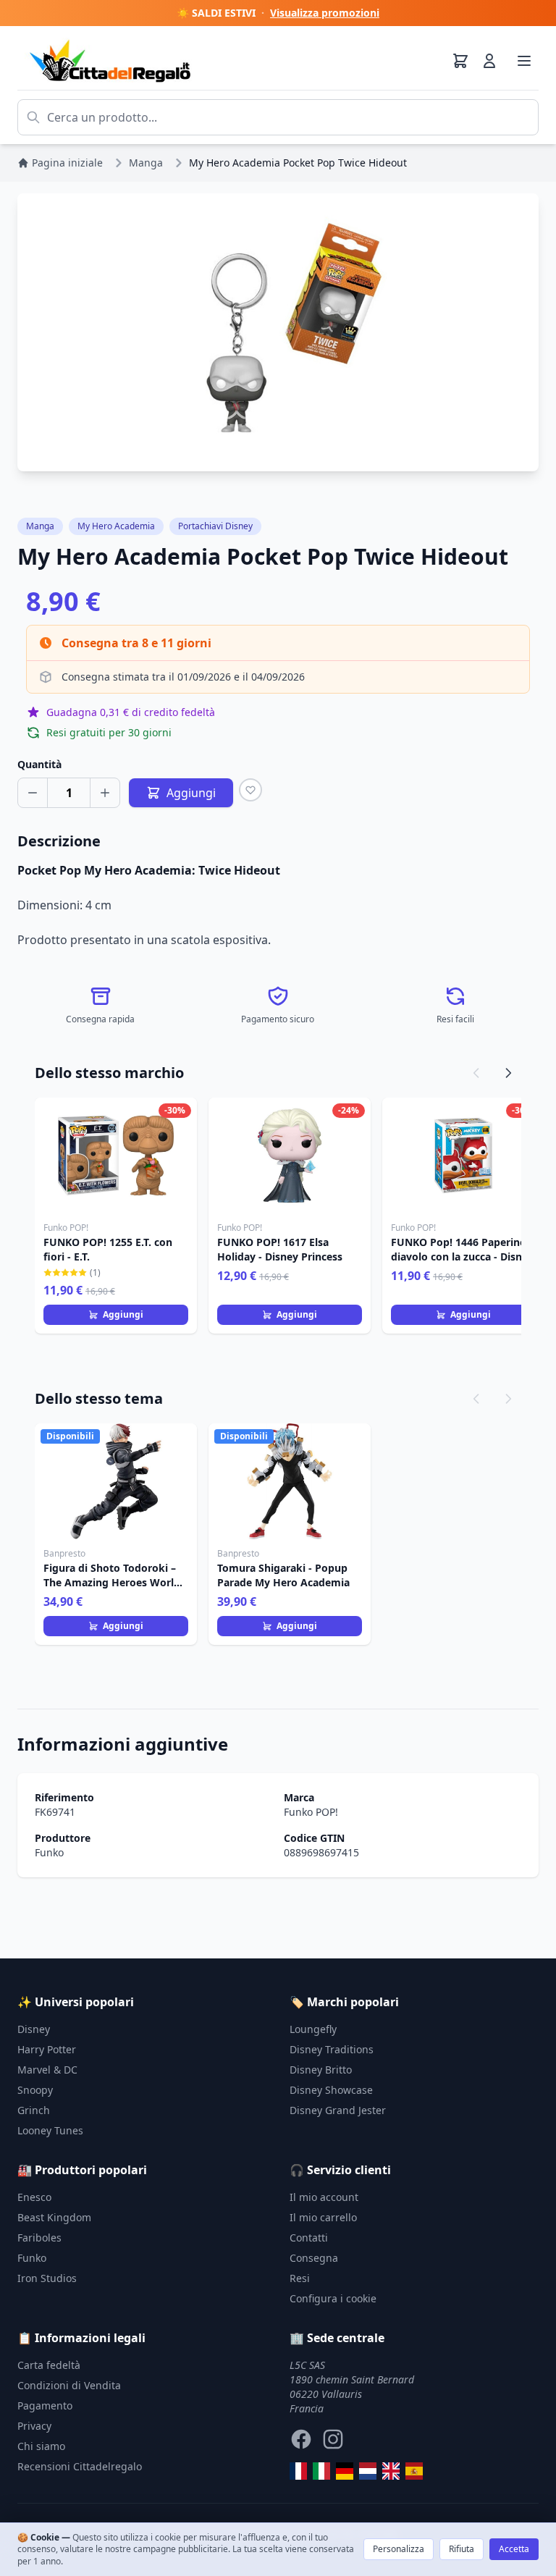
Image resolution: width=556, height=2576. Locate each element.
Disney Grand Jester (338, 2110)
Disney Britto (321, 2070)
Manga (40, 526)
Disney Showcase (331, 2090)
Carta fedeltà (49, 2365)
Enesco (34, 2197)
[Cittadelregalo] (321, 2471)
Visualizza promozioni (325, 13)
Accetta (514, 2549)
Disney (34, 2029)
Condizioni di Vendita (69, 2385)
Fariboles (39, 2238)
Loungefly (313, 2029)
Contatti (309, 2238)
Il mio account (324, 2197)
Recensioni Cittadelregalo (80, 2466)
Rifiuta (462, 2549)
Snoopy (35, 2090)
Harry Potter (47, 2049)
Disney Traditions (332, 2049)
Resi (300, 2278)
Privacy (34, 2426)
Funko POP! (311, 1812)
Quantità (39, 764)
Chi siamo (41, 2446)
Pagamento (45, 2405)
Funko (49, 1852)
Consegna (314, 2258)
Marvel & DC (47, 2070)
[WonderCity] (345, 2471)
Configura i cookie (333, 2298)
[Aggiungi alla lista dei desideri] (250, 790)
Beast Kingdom (54, 2217)
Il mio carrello (323, 2217)
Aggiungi (123, 1314)
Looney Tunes (50, 2130)
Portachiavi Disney (215, 526)
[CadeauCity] (298, 2471)
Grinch (34, 2110)
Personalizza (399, 2549)
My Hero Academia (116, 526)
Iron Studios (47, 2278)
